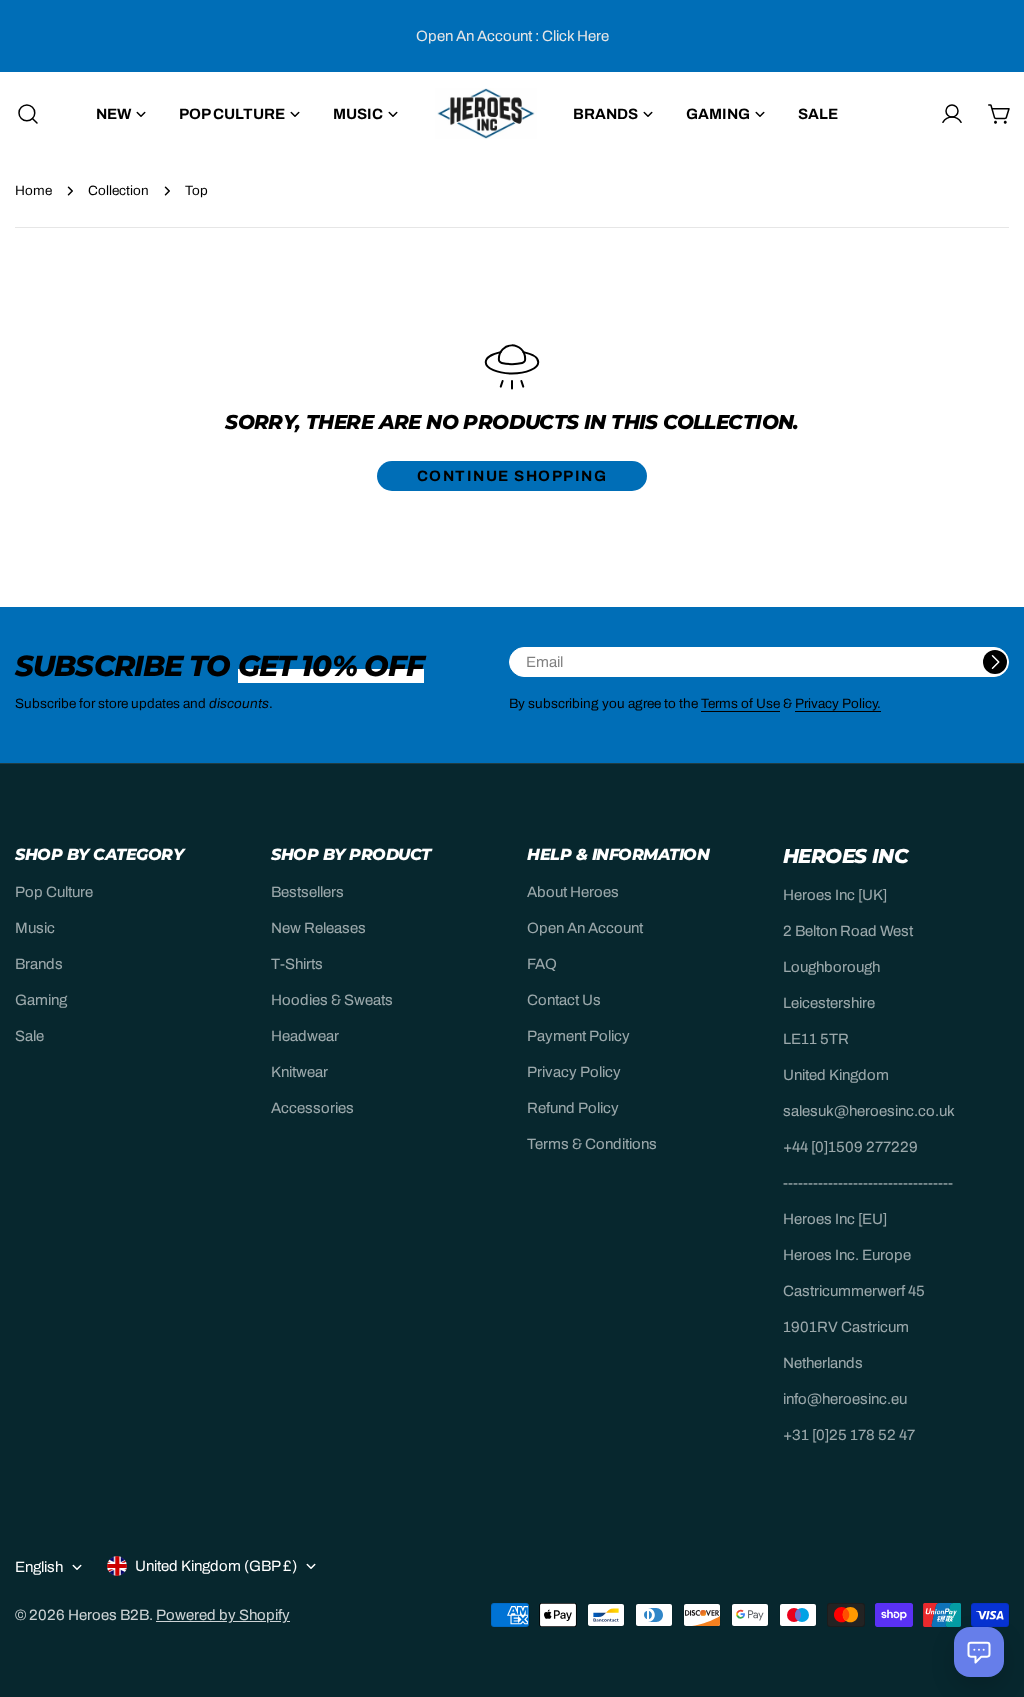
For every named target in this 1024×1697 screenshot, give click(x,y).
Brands (39, 964)
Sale (29, 1036)
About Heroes (573, 892)
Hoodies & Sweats (332, 1000)
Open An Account (585, 928)
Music (35, 928)
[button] (979, 1652)
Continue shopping (512, 476)
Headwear (305, 1036)
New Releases (318, 928)
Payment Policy (578, 1036)
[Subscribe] (995, 662)
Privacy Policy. (838, 703)
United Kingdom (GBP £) (216, 1566)
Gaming (41, 1000)
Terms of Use (740, 703)
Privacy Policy (574, 1072)
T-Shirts (297, 964)
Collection (118, 190)
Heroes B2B (108, 1615)
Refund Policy (573, 1108)
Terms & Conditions (592, 1144)
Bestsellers (307, 892)
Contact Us (564, 1000)
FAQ (542, 964)
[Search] (22, 114)
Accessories (312, 1108)
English (39, 1567)
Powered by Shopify (223, 1615)
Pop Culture (54, 892)
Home (33, 190)
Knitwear (299, 1072)
